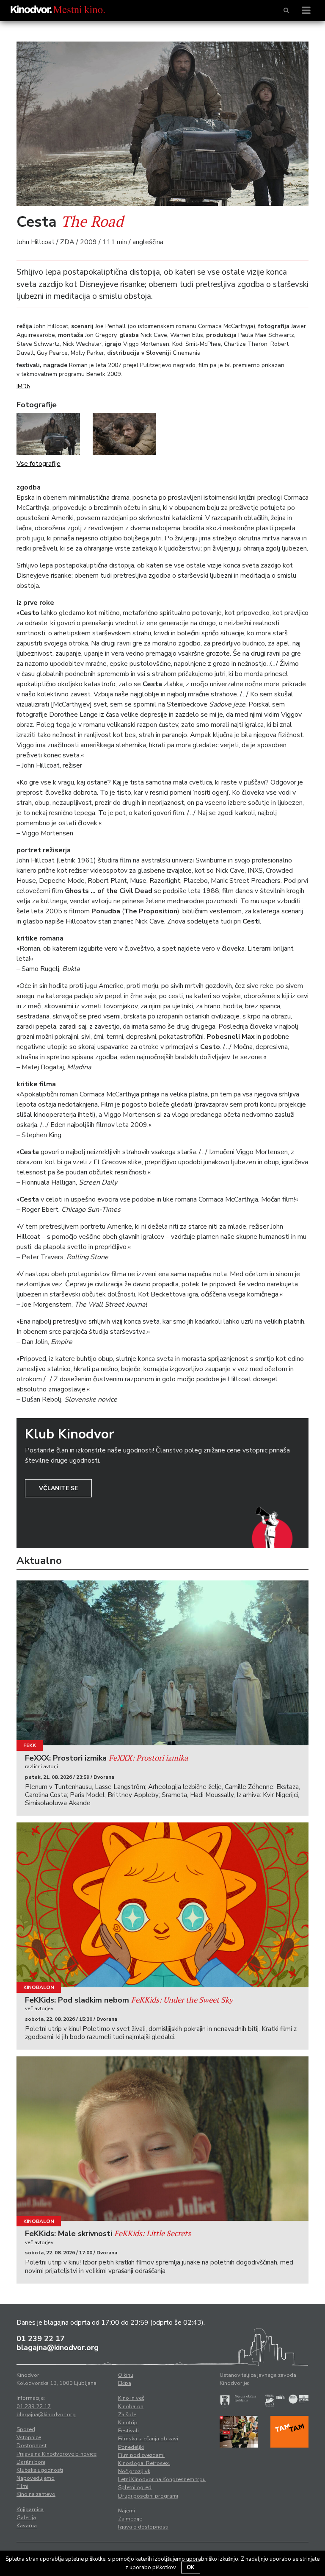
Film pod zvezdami (141, 2455)
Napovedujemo (36, 2478)
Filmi (22, 2486)
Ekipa (125, 2383)
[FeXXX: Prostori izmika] (162, 1663)
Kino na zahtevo (36, 2494)
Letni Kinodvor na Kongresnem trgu (162, 2479)
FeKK (30, 1745)
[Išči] (286, 11)
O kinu (126, 2375)
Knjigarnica (30, 2509)
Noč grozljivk (134, 2471)
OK (191, 2568)
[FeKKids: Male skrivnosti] (162, 2139)
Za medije (130, 2519)
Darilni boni (31, 2462)
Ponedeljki (131, 2447)
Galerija (26, 2518)
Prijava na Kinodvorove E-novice (56, 2454)
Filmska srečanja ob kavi (148, 2439)
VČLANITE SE (58, 1488)
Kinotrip (128, 2423)
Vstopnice (29, 2437)
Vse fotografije (39, 464)
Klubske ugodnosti (40, 2470)
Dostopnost (32, 2445)
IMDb (23, 386)
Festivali (128, 2431)
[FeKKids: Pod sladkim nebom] (162, 1905)
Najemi (127, 2511)
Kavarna (27, 2526)
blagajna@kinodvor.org (58, 2348)
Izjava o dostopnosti (143, 2527)
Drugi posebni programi (148, 2496)
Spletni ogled (135, 2487)
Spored (26, 2429)
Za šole (127, 2415)
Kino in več (131, 2398)
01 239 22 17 (41, 2339)
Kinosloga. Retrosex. (144, 2463)
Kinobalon (39, 1987)
